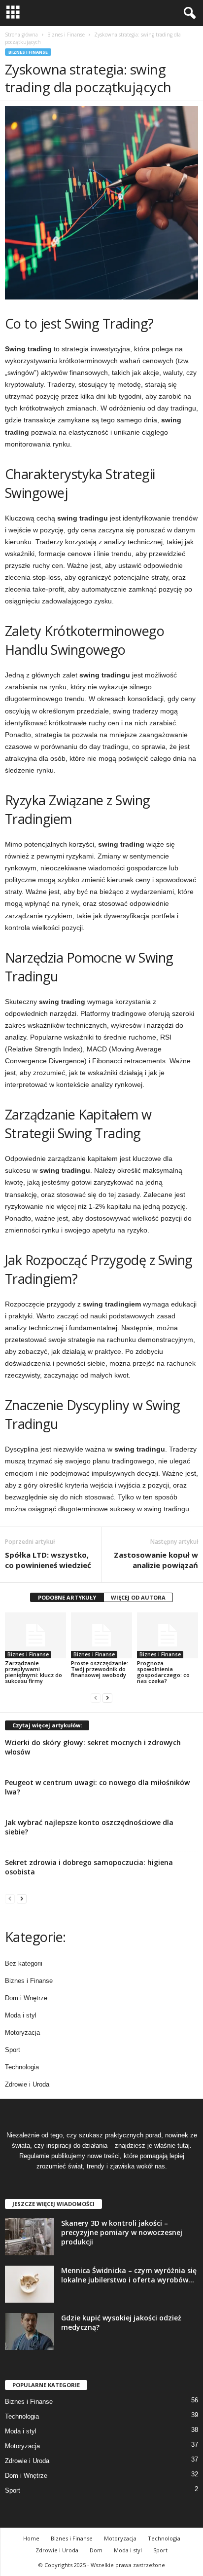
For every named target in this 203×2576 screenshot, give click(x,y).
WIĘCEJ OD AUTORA (138, 1597)
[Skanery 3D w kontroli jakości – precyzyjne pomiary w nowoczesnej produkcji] (30, 2237)
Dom (96, 2550)
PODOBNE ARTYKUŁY (67, 1597)
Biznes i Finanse (66, 35)
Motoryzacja (22, 2033)
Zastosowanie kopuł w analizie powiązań (156, 1560)
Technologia (22, 2067)
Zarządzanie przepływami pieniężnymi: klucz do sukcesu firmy (34, 1672)
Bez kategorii (24, 1963)
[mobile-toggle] (13, 13)
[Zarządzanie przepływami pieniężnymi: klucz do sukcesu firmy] (35, 1635)
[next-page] (107, 1698)
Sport (13, 2050)
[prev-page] (96, 1698)
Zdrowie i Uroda (27, 2084)
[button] (188, 13)
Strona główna (21, 35)
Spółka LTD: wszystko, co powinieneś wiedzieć (48, 1560)
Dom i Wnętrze (26, 1998)
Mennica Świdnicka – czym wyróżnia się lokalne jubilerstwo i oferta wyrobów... (129, 2275)
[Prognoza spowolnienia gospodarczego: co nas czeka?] (168, 1635)
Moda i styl (21, 2015)
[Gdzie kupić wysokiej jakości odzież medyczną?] (30, 2332)
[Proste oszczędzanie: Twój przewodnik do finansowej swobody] (101, 1635)
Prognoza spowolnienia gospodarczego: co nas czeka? (163, 1672)
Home (31, 2538)
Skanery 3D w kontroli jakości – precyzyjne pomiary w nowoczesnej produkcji (122, 2232)
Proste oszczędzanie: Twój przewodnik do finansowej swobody (100, 1669)
